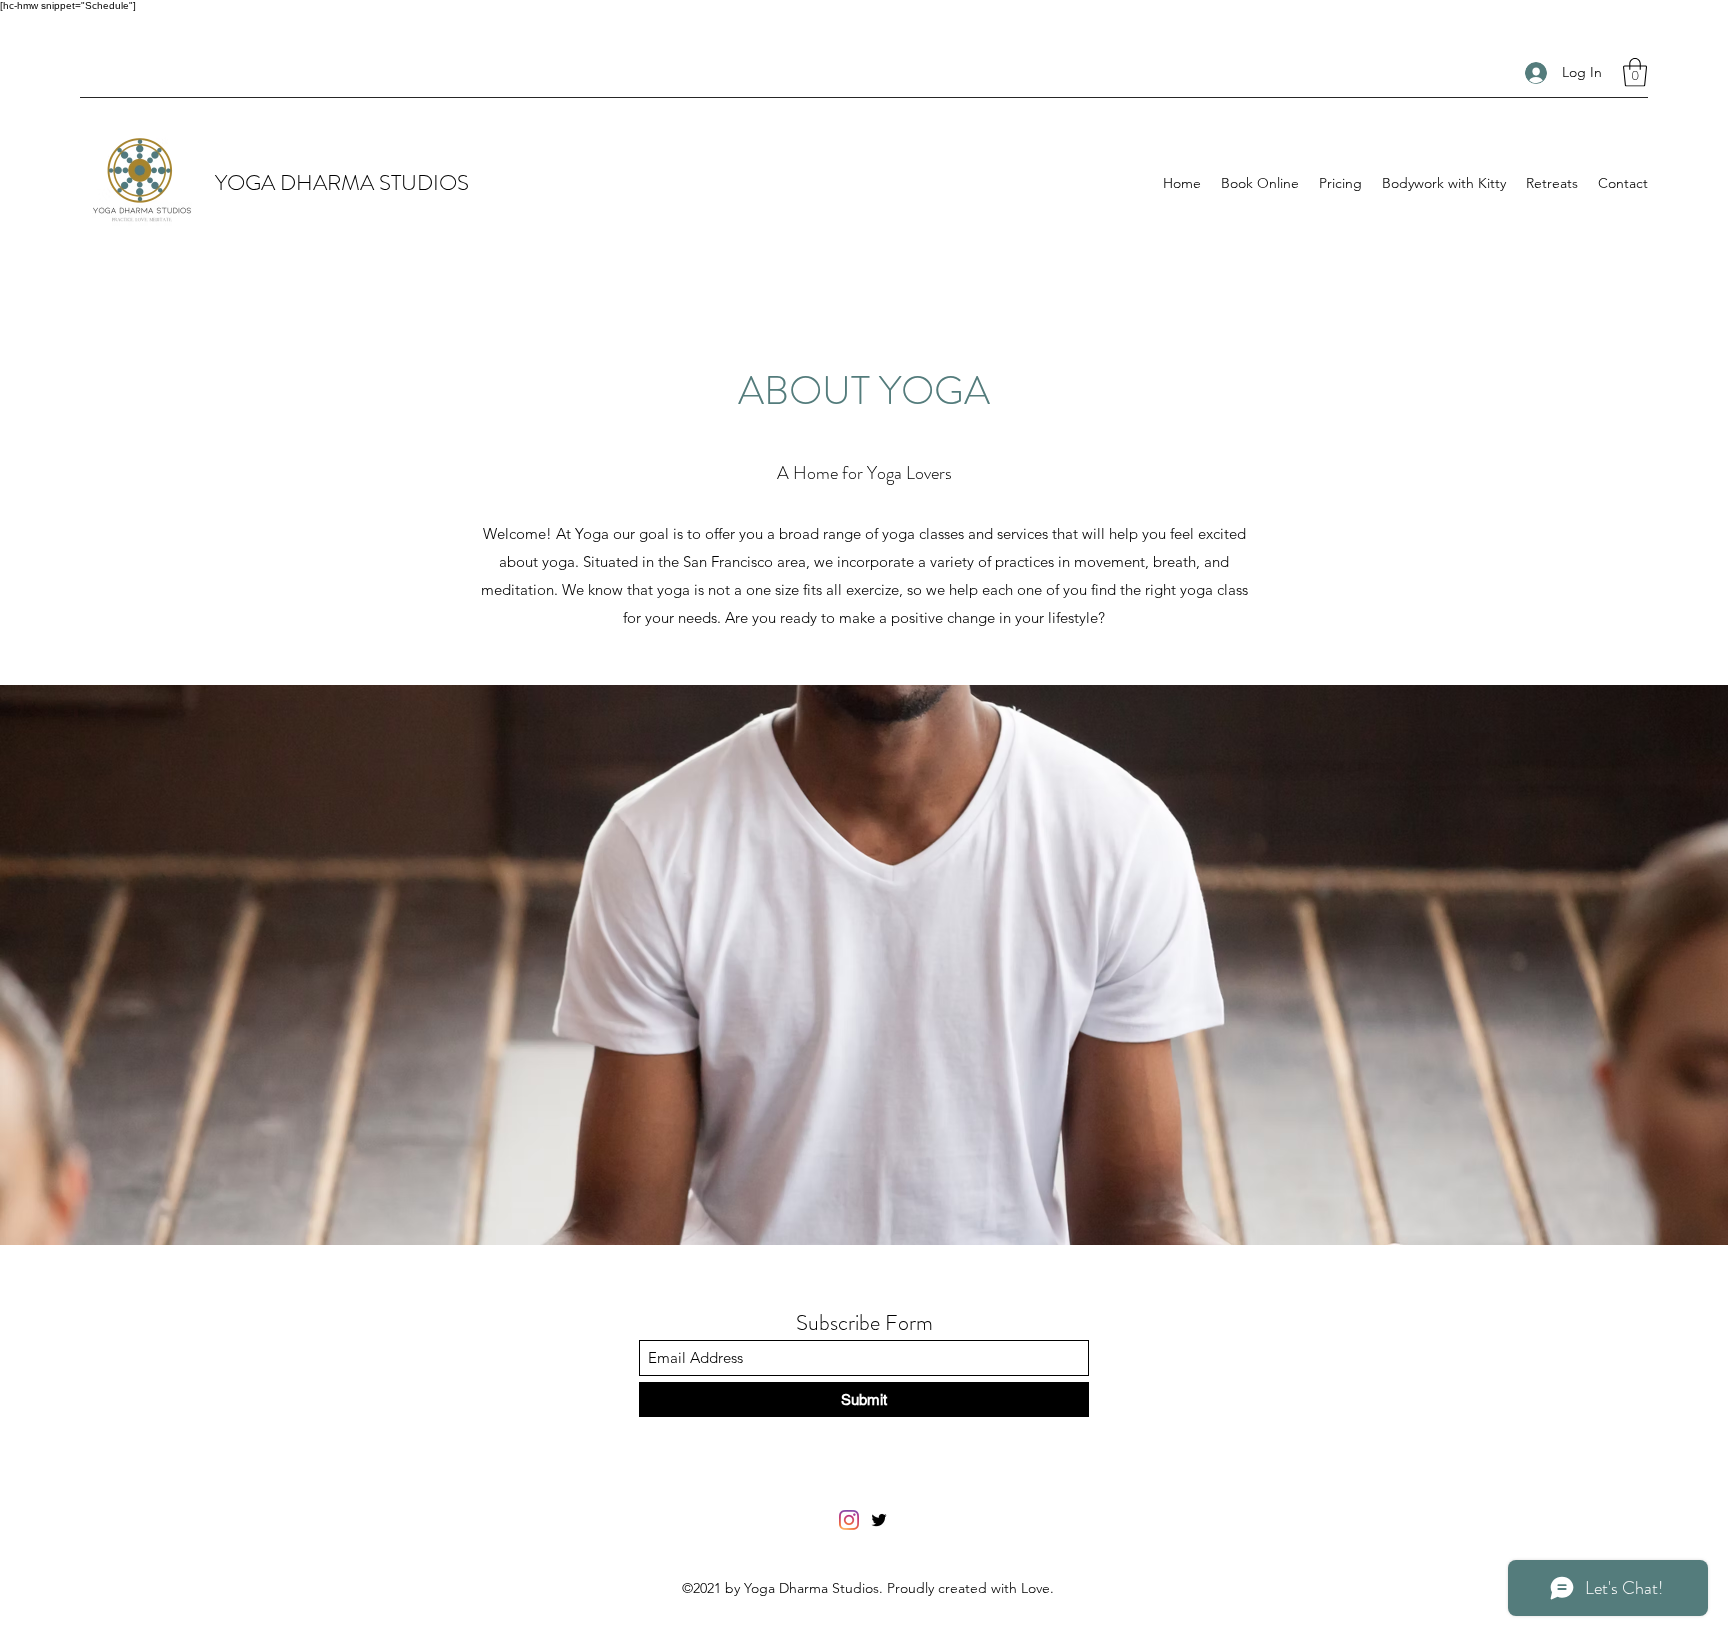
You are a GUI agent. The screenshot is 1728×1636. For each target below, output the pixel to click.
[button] (1635, 72)
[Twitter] (879, 1520)
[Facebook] (849, 1520)
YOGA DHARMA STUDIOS (342, 182)
